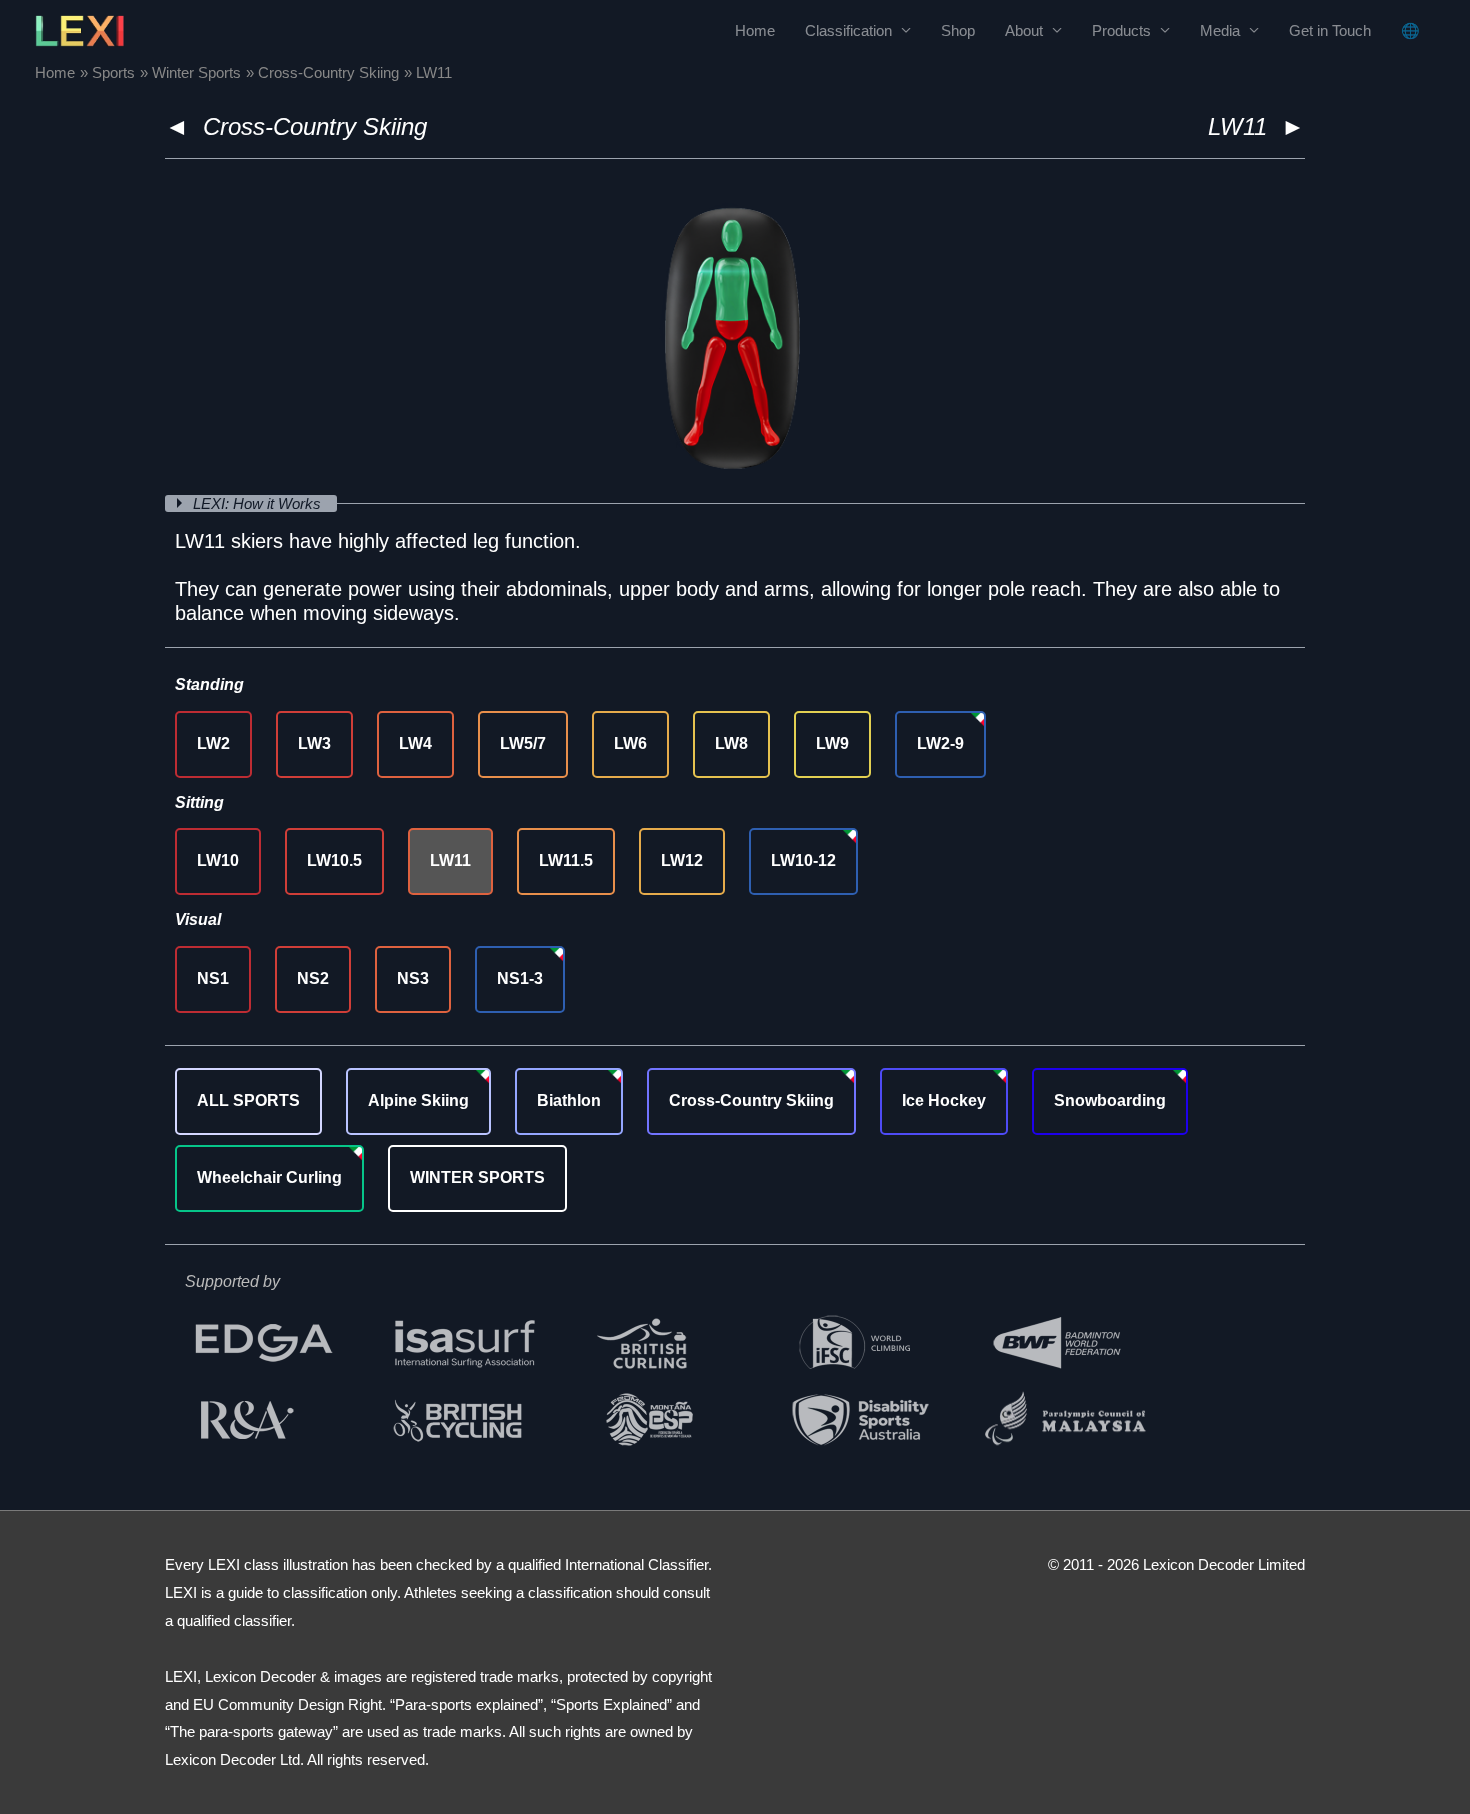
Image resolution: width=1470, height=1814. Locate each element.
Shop (958, 30)
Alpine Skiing (418, 1100)
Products (1121, 30)
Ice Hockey (944, 1100)
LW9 (832, 743)
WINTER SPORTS (477, 1177)
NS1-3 (520, 978)
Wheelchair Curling (269, 1177)
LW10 (218, 860)
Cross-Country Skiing (315, 126)
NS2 (313, 978)
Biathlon (569, 1100)
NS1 (213, 978)
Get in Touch (1330, 30)
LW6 (630, 743)
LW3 (314, 743)
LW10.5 (334, 860)
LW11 (450, 860)
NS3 (413, 978)
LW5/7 (523, 743)
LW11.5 (566, 860)
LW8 (731, 743)
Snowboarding (1110, 1100)
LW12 (682, 860)
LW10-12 (803, 860)
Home (755, 30)
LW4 (415, 743)
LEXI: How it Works (259, 503)
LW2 (213, 743)
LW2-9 (940, 743)
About (1024, 30)
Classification (848, 30)
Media (1220, 30)
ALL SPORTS (248, 1100)
